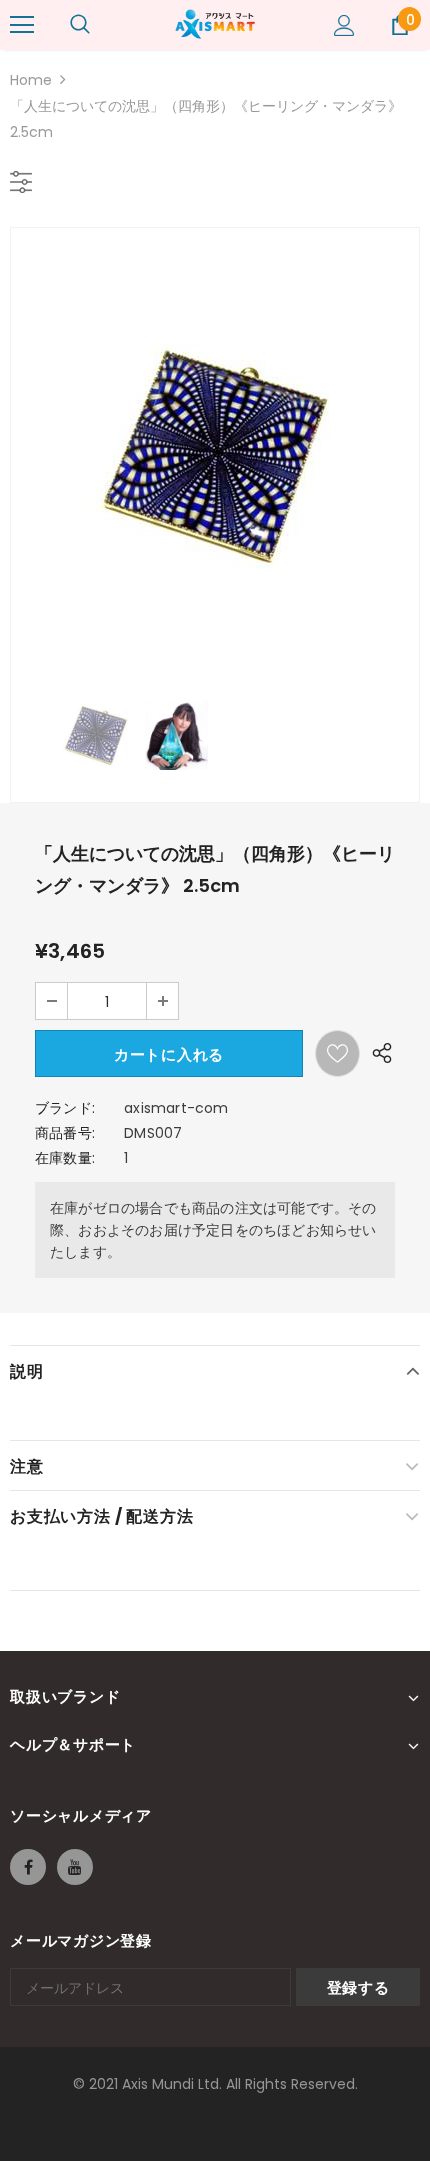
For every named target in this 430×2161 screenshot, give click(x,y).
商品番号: (65, 1133)
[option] (215, 454)
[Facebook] (28, 1867)
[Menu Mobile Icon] (22, 25)
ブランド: (65, 1108)
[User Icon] (344, 25)
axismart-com (176, 1108)
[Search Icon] (80, 25)
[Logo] (215, 24)
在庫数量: (65, 1158)
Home (31, 80)
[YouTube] (75, 1867)
